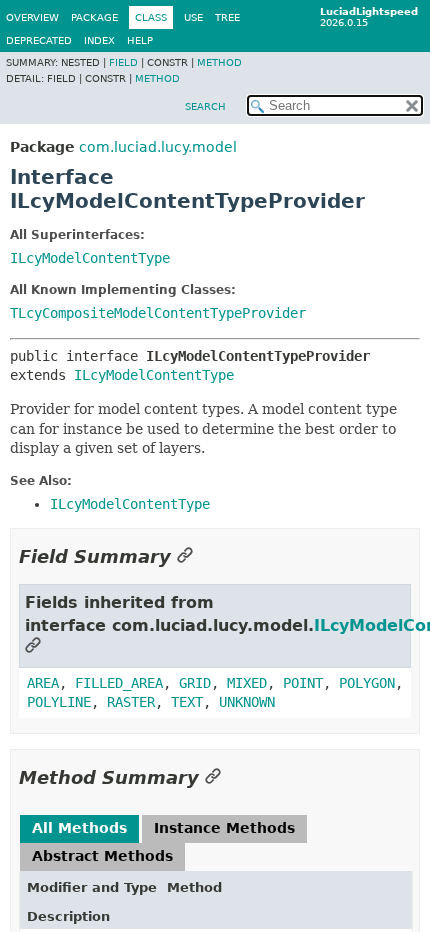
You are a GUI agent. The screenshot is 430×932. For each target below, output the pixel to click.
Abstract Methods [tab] (102, 856)
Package (94, 17)
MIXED (247, 683)
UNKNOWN (247, 702)
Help (140, 40)
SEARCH (205, 106)
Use (193, 17)
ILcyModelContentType (90, 258)
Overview (32, 17)
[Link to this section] (185, 556)
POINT (303, 683)
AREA (43, 683)
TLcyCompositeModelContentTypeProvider (158, 313)
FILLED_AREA (119, 683)
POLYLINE (59, 702)
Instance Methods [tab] (224, 828)
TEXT (187, 702)
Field (123, 62)
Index (99, 40)
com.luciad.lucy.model (158, 147)
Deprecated (39, 40)
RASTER (131, 702)
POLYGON (367, 683)
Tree (227, 17)
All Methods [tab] (79, 828)
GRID (195, 683)
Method (219, 62)
